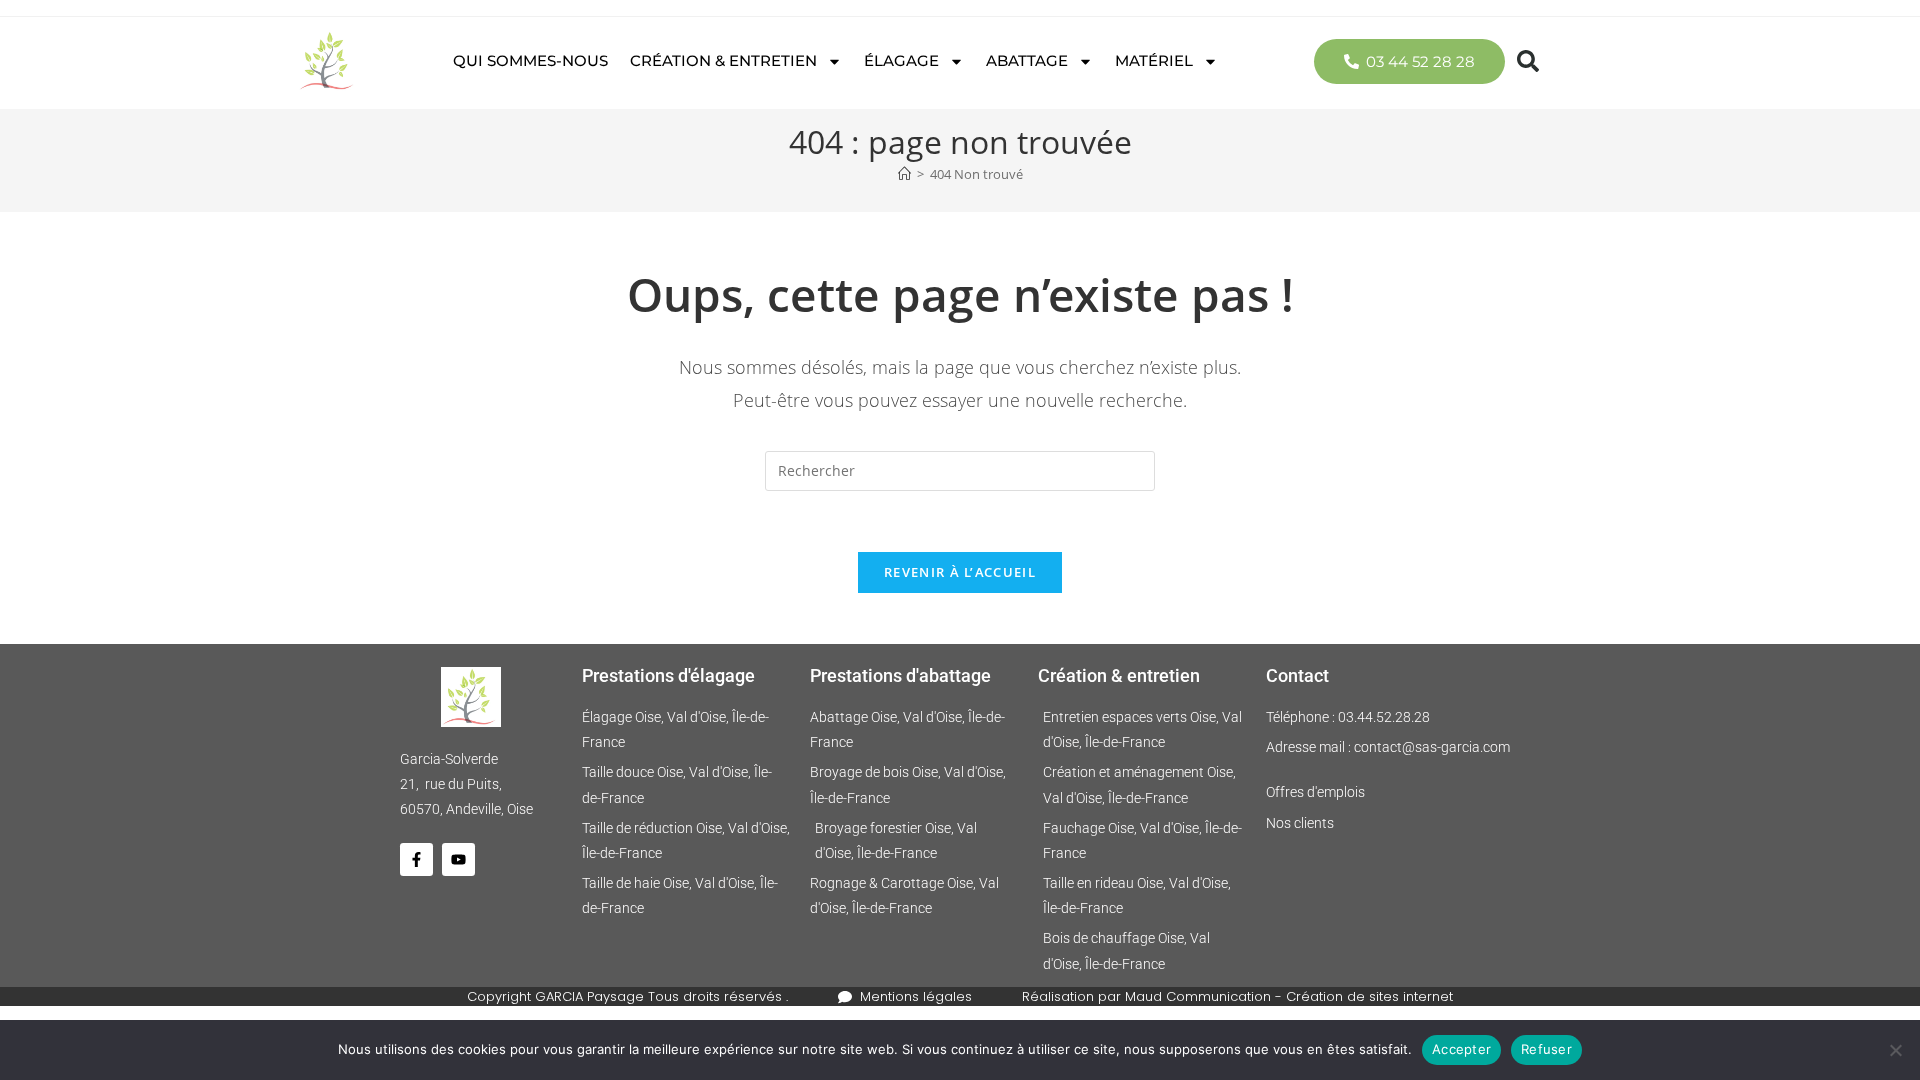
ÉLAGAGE (901, 60)
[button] (1528, 61)
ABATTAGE (1027, 60)
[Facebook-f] (416, 859)
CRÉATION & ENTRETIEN (723, 60)
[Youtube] (458, 859)
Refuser (1546, 1049)
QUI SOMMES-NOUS (530, 60)
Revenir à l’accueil (960, 572)
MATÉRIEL (1154, 60)
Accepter (1461, 1049)
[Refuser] (1895, 1050)
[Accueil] (904, 174)
